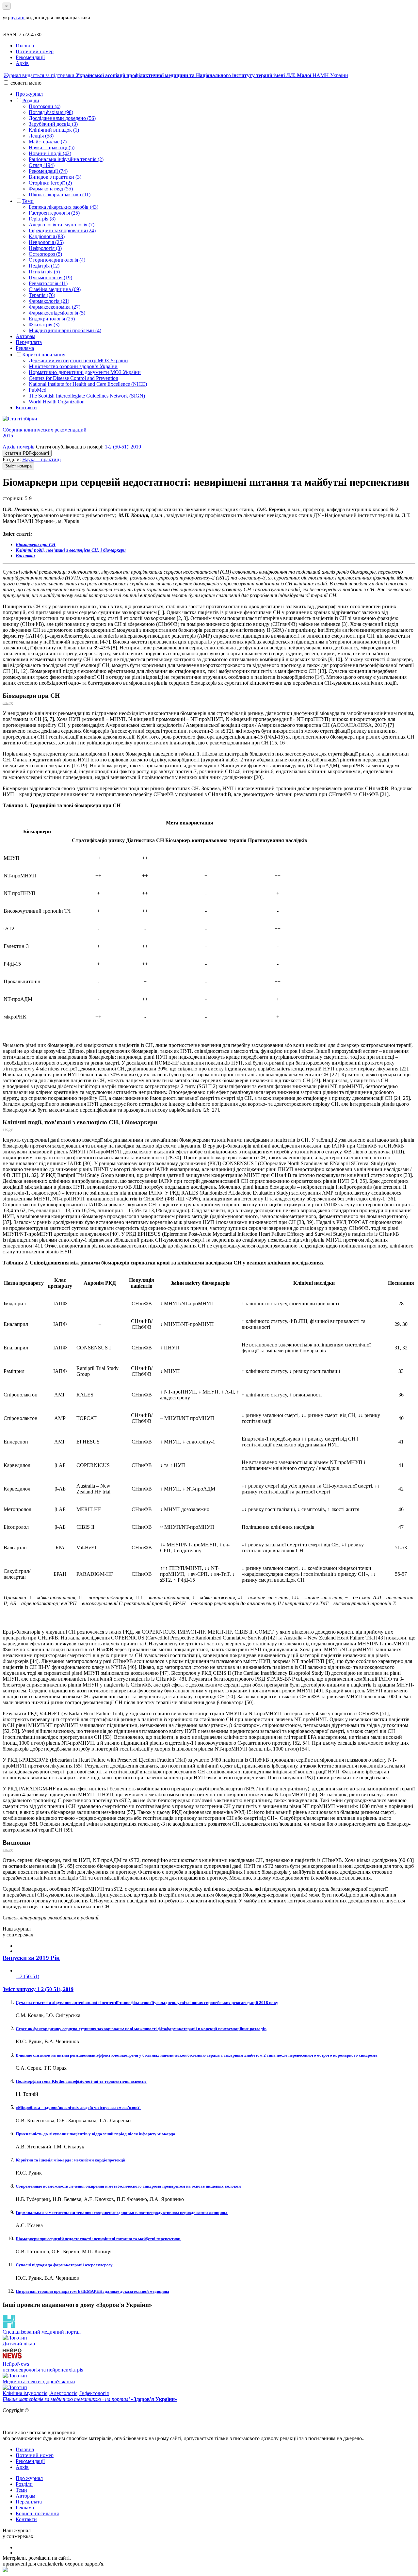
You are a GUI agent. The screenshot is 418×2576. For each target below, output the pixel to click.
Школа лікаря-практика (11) (60, 195)
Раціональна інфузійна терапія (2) (66, 159)
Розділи (31, 100)
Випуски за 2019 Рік (31, 1958)
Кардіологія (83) (47, 236)
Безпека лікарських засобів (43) (64, 207)
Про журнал (29, 94)
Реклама (25, 348)
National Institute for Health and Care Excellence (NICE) (88, 384)
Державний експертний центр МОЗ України (78, 360)
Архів (22, 63)
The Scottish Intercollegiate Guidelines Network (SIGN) (87, 396)
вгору (8, 703)
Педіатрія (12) (44, 266)
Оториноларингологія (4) (57, 260)
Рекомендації (30, 57)
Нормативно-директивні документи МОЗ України (85, 372)
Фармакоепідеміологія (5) (57, 313)
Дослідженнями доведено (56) (62, 118)
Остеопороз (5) (45, 254)
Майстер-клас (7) (48, 142)
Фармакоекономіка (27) (55, 307)
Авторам (25, 336)
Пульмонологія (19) (50, 277)
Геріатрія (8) (42, 219)
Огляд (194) (42, 165)
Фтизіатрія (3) (44, 325)
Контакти (26, 408)
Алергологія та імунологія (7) (62, 225)
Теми (28, 201)
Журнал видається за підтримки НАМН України (176, 75)
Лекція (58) (41, 136)
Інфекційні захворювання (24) (62, 230)
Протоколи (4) (45, 106)
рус (14, 17)
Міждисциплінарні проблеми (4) (65, 330)
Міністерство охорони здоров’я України (73, 366)
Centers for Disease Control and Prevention (73, 378)
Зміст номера (18, 466)
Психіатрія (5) (44, 272)
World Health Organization (57, 402)
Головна (25, 46)
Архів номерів (19, 447)
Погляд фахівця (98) (51, 112)
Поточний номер (35, 51)
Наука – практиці (41, 459)
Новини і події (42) (50, 153)
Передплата (29, 342)
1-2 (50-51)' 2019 (123, 447)
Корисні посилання (44, 355)
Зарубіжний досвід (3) (53, 124)
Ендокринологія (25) (52, 319)
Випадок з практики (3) (55, 177)
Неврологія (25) (46, 242)
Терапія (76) (42, 295)
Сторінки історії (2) (50, 183)
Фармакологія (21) (49, 301)
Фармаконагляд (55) (51, 189)
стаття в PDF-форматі (27, 453)
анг (22, 17)
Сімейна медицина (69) (55, 289)
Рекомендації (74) (48, 171)
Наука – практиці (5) (52, 147)
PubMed (38, 390)
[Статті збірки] (209, 419)
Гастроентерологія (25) (54, 213)
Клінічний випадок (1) (54, 130)
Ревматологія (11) (48, 283)
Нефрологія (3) (45, 248)
